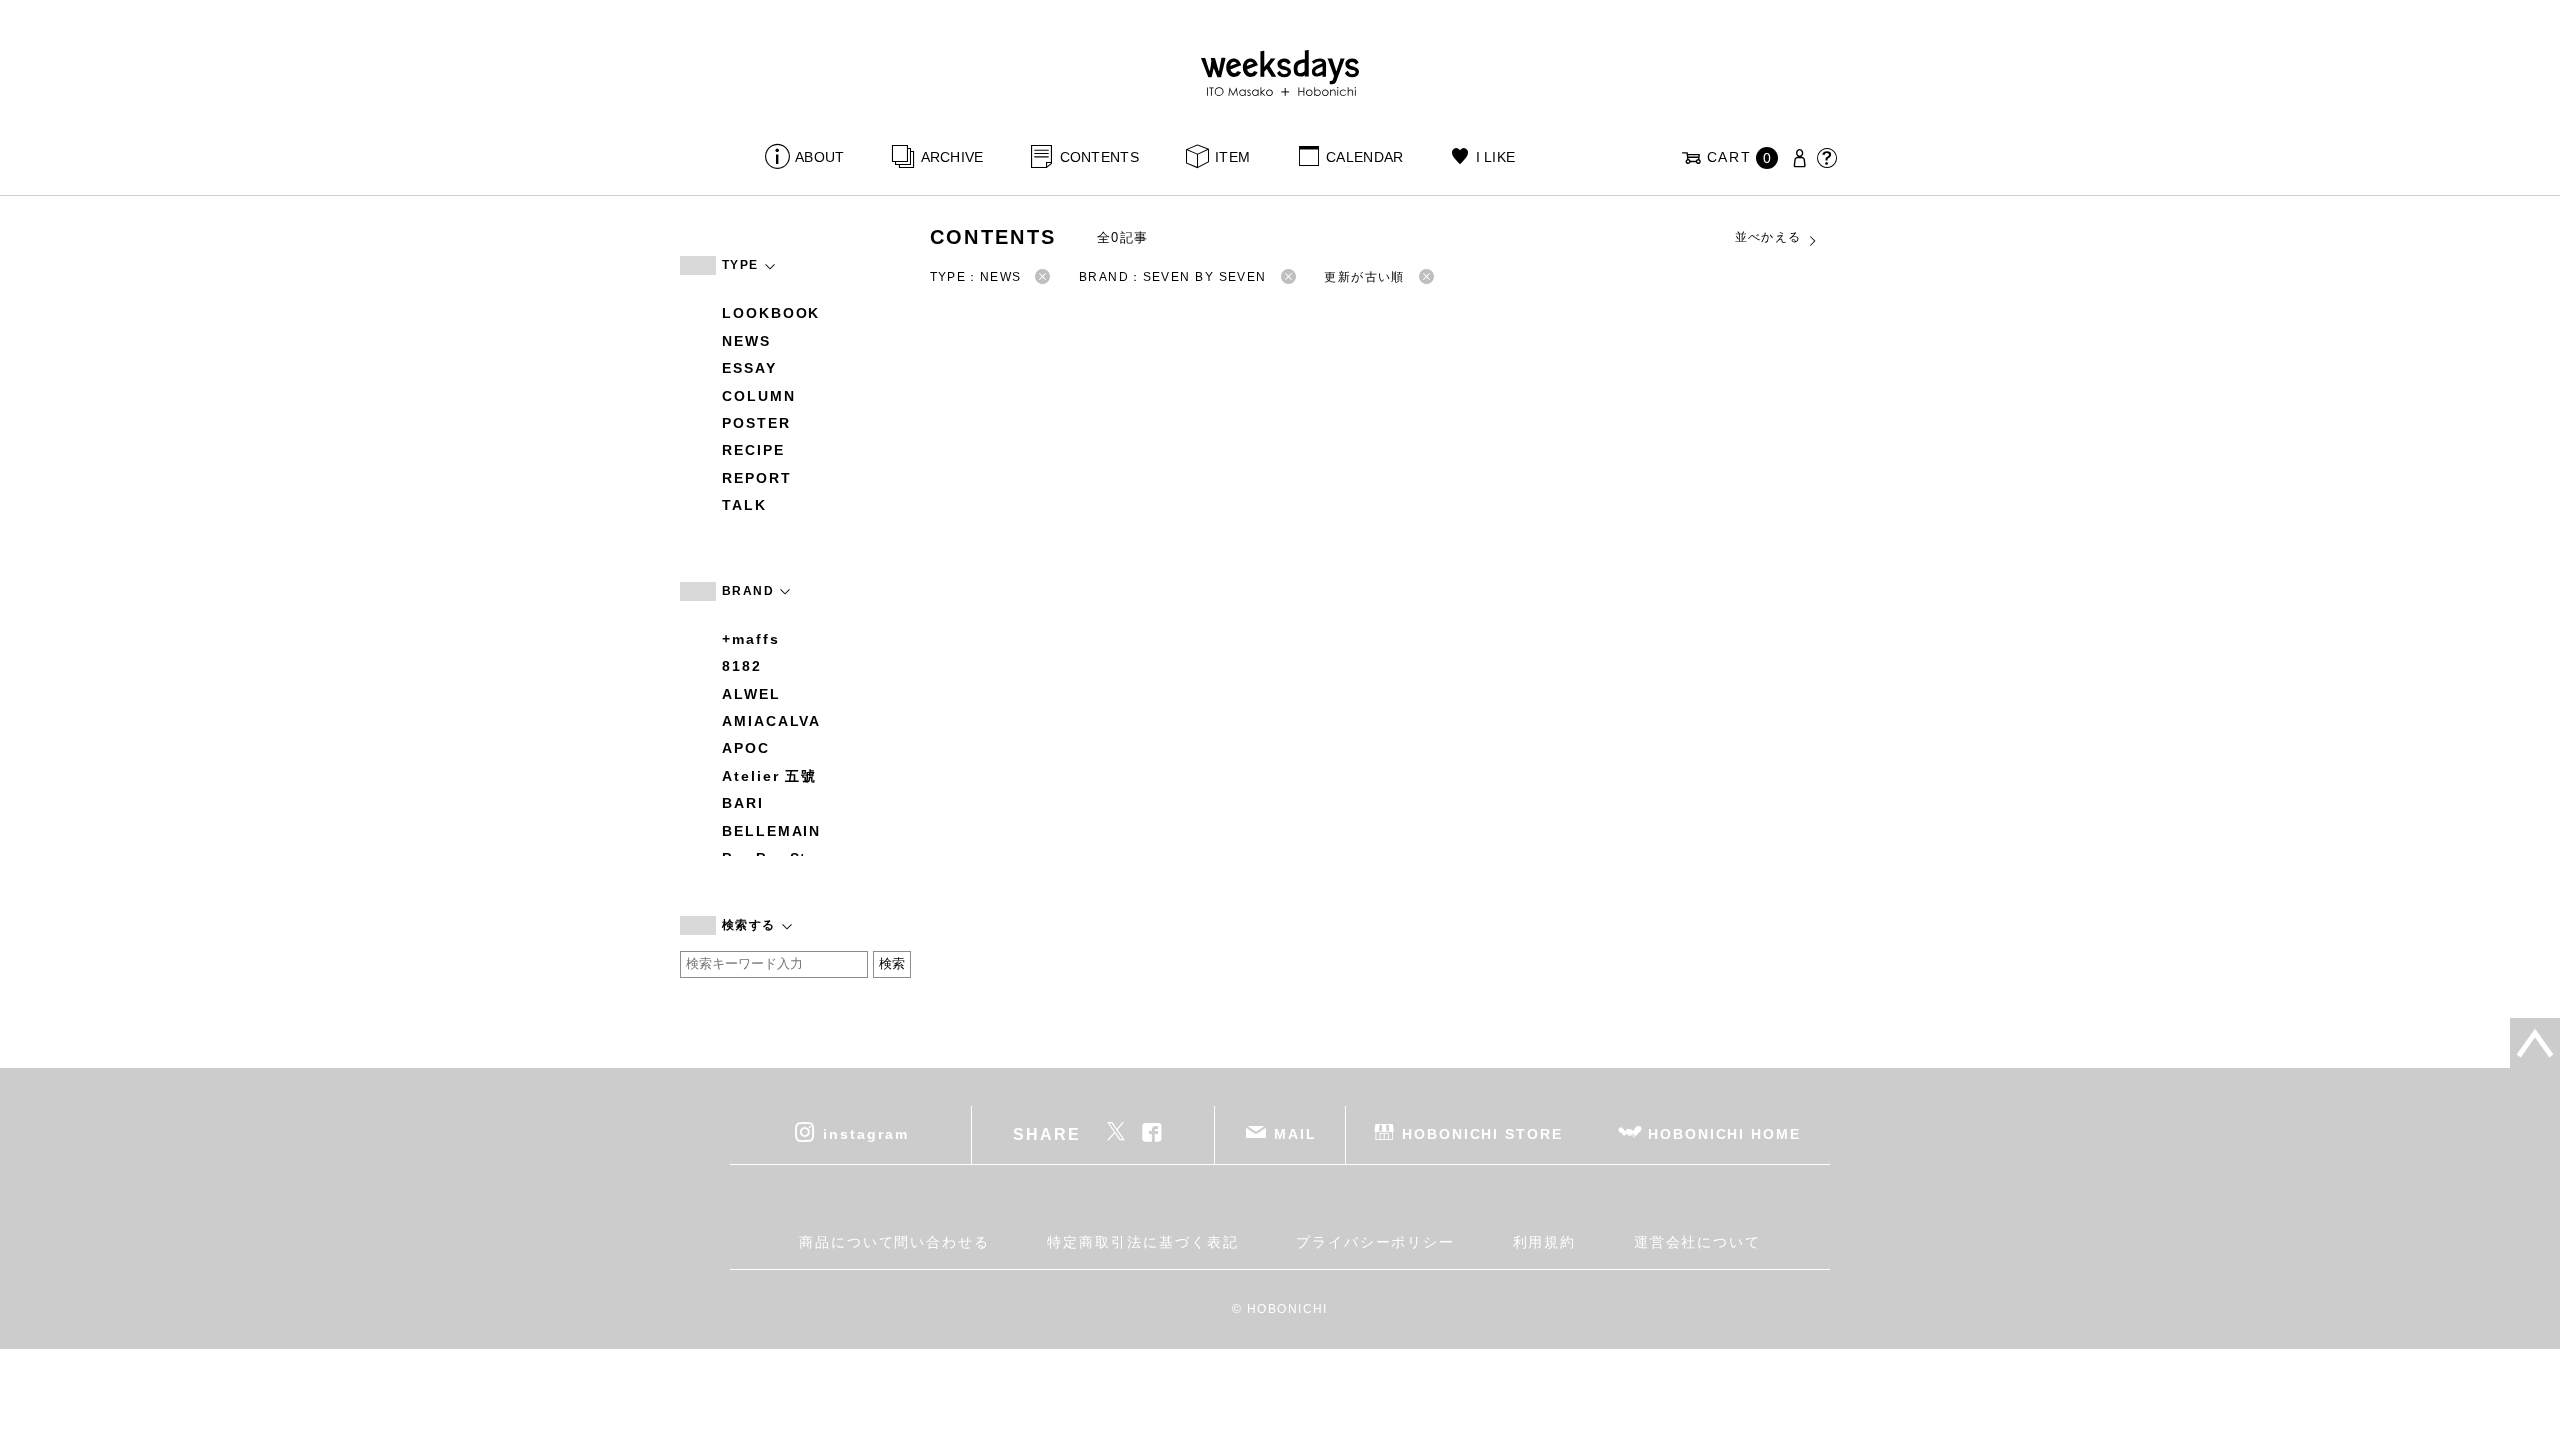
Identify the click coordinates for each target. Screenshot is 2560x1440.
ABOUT (819, 157)
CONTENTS (1099, 157)
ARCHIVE (952, 157)
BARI (743, 803)
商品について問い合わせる (894, 1242)
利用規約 (1545, 1242)
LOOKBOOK (771, 313)
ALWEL (751, 694)
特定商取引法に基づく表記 (1142, 1242)
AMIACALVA (771, 721)
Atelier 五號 (769, 776)
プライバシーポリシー (1375, 1242)
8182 (742, 666)
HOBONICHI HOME (1724, 1133)
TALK (744, 505)
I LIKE (1495, 157)
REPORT (757, 478)
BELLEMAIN (771, 831)
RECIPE (753, 450)
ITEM (1232, 157)
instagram (865, 1133)
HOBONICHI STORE (1482, 1133)
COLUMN (759, 396)
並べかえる (1768, 237)
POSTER (756, 423)
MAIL (1295, 1133)
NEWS (746, 341)
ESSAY (749, 368)
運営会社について (1697, 1242)
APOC (746, 748)
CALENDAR (1364, 157)
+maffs (751, 639)
